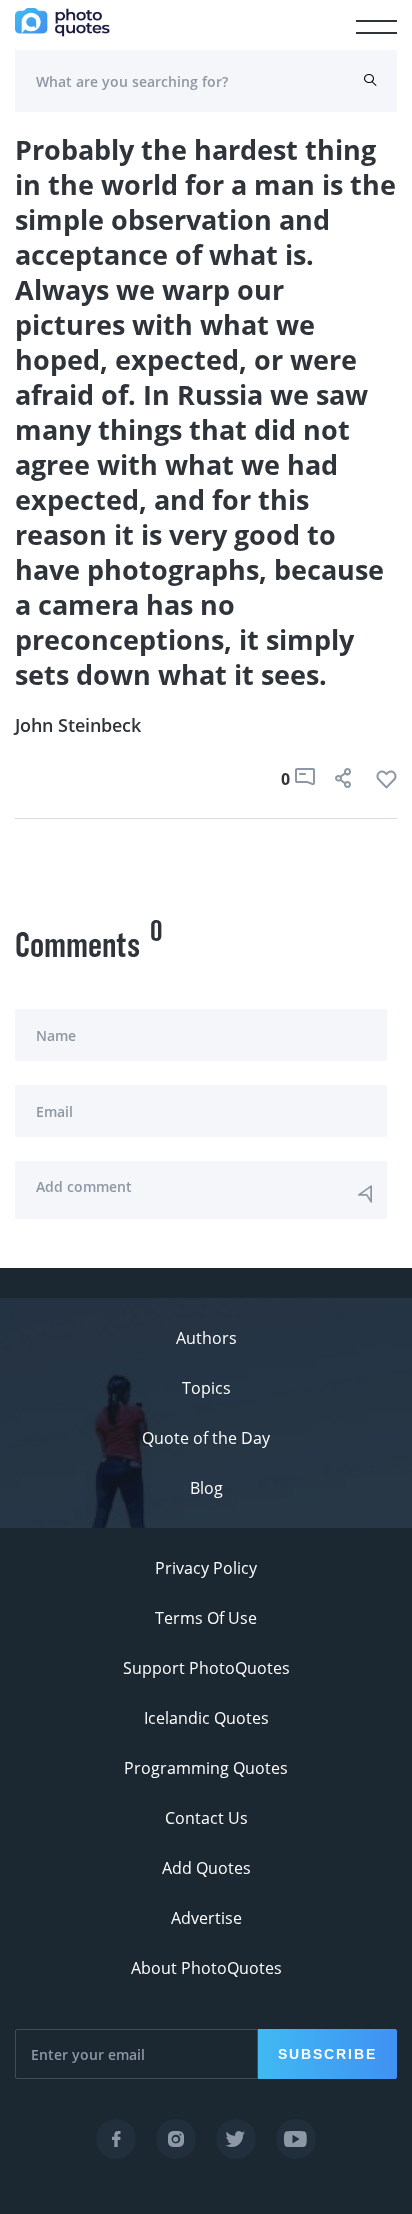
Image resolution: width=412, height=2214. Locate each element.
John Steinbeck (78, 725)
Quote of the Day (206, 1438)
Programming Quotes (206, 1768)
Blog (206, 1488)
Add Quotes (206, 1868)
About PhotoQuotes (206, 1968)
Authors (206, 1338)
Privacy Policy (206, 1568)
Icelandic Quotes (206, 1718)
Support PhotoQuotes (206, 1668)
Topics (206, 1388)
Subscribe (327, 2054)
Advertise (206, 1918)
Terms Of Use (206, 1618)
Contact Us (206, 1818)
